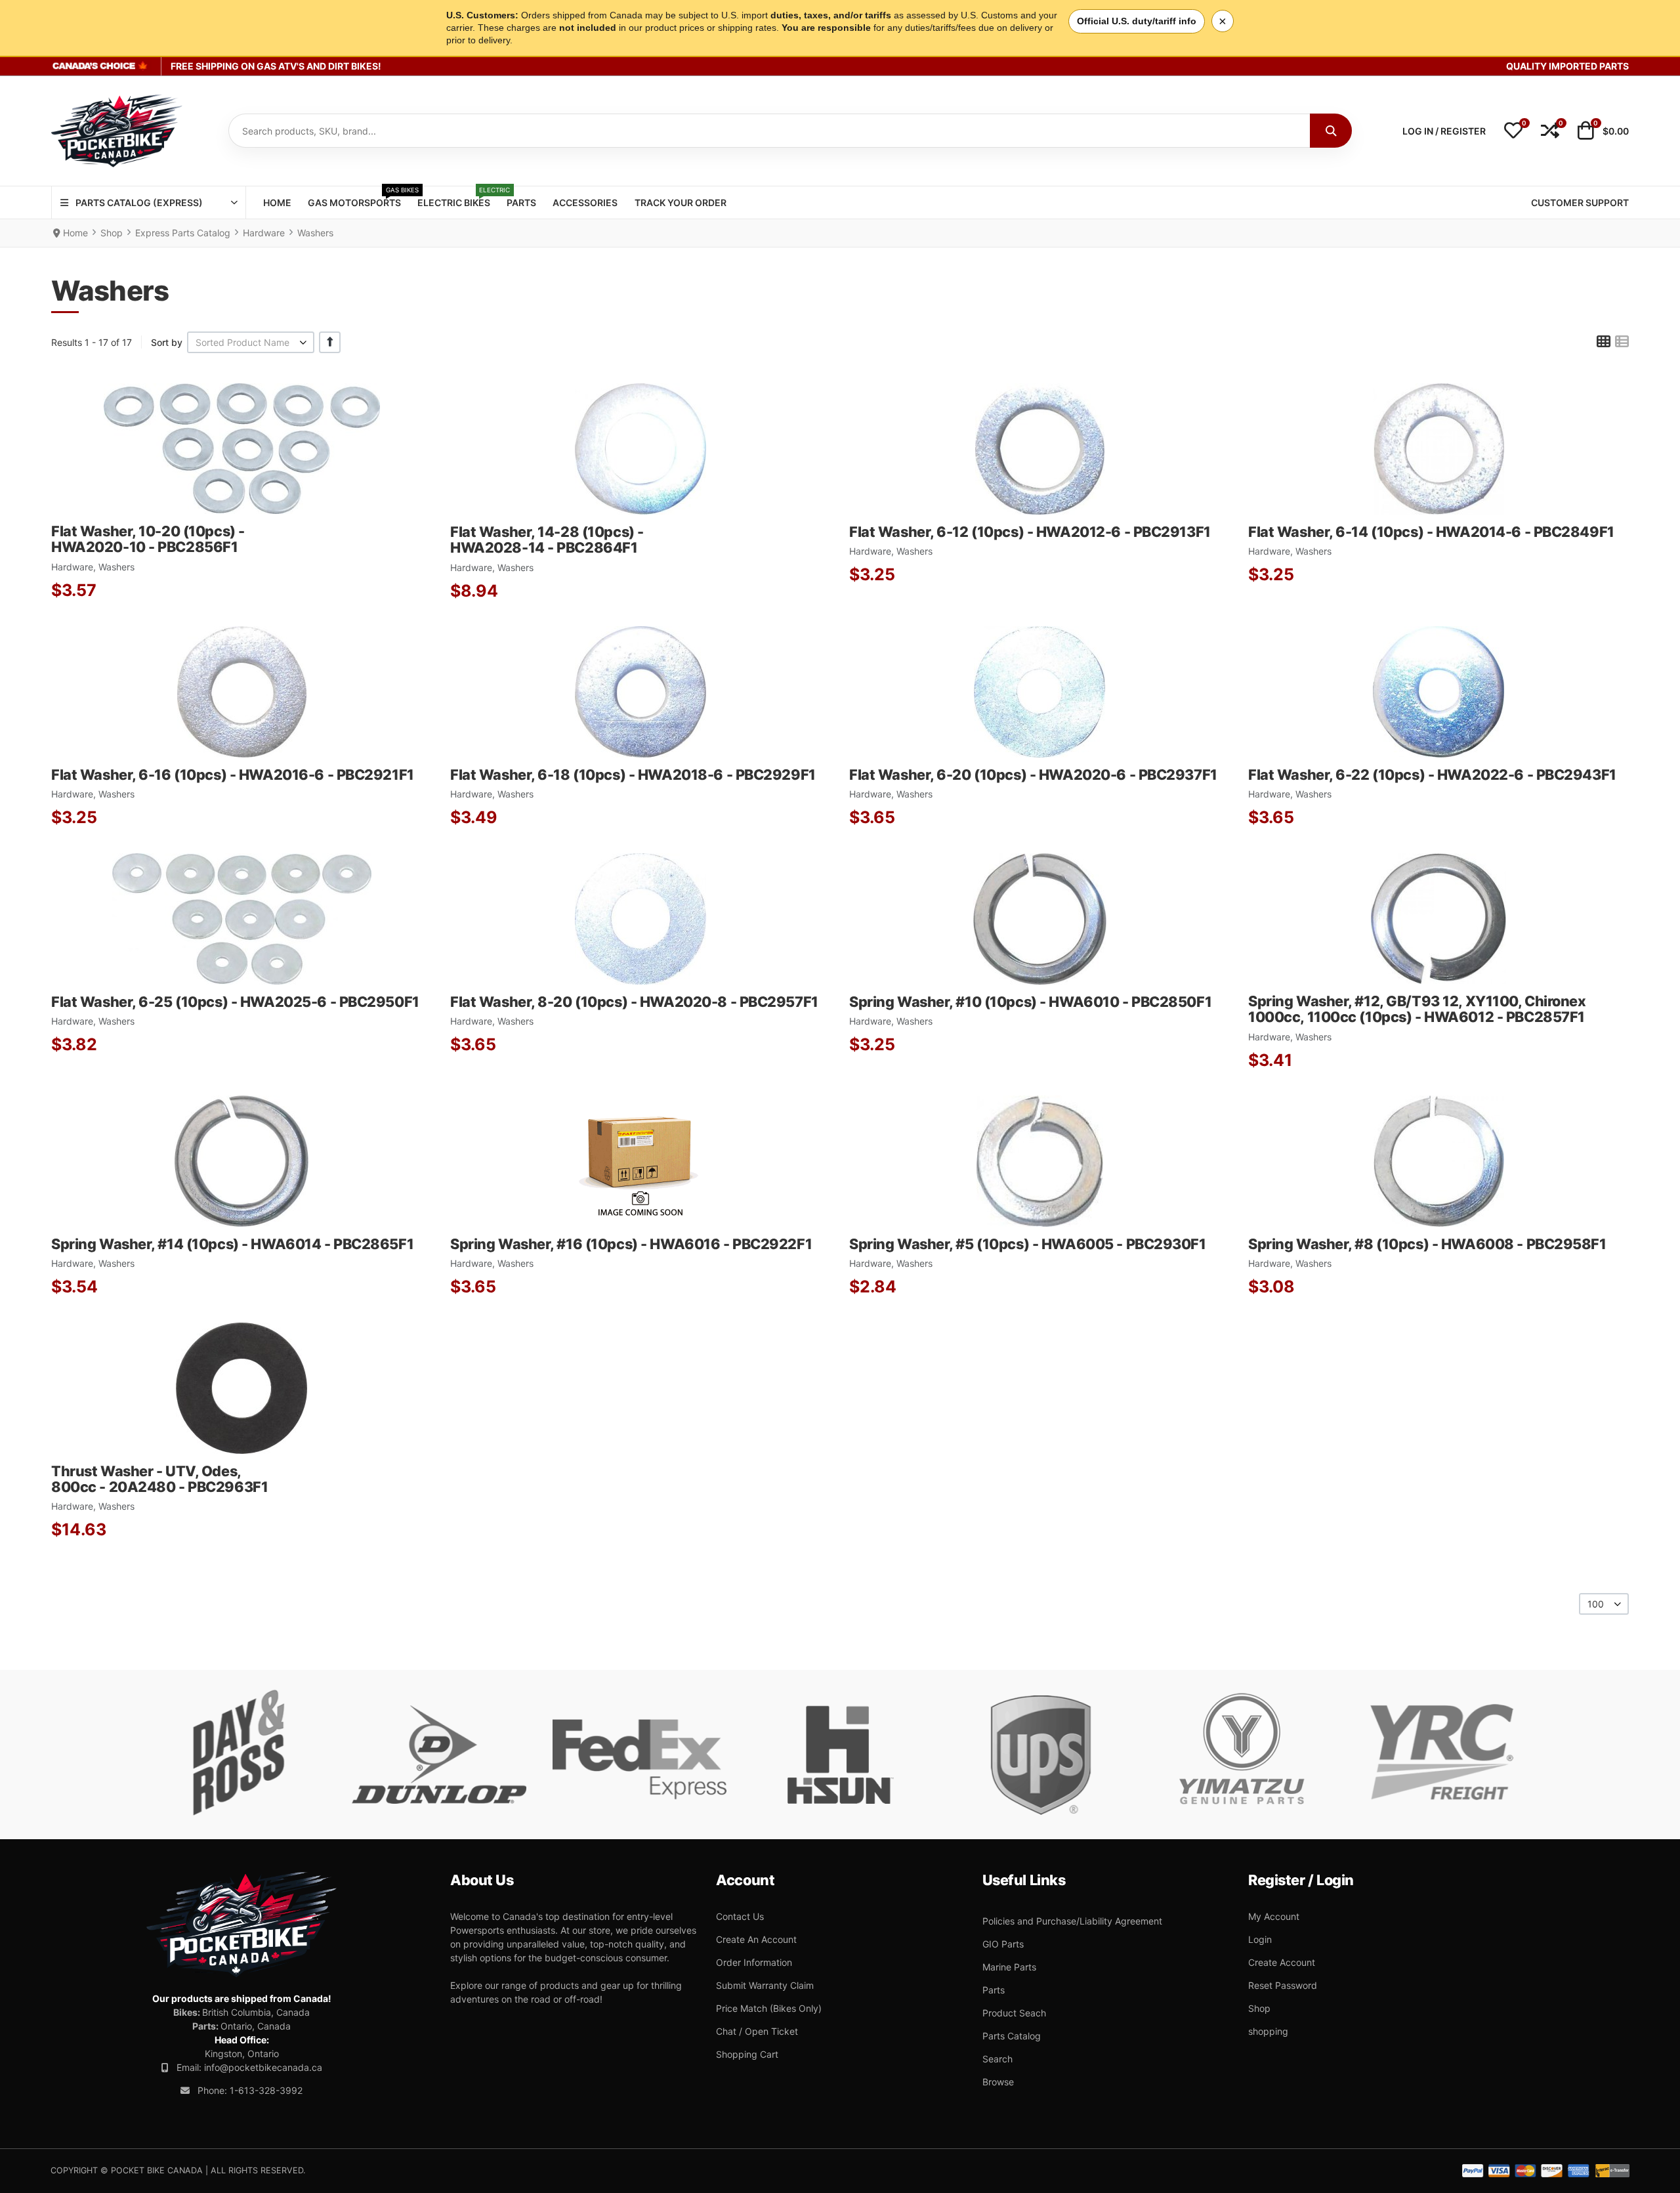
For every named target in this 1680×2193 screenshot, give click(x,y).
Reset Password (1283, 1985)
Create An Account (756, 1939)
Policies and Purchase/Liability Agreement (1072, 1921)
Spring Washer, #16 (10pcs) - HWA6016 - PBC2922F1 (631, 1244)
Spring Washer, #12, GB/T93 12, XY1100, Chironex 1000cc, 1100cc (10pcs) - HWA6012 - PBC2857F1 (1417, 1009)
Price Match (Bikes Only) (769, 2008)
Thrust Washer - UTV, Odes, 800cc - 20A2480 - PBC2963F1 (159, 1479)
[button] (1513, 131)
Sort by (167, 342)
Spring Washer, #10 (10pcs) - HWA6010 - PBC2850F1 (1030, 1002)
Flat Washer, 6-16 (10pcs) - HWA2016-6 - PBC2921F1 (233, 775)
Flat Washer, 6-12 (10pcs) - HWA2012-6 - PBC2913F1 (1030, 532)
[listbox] (251, 342)
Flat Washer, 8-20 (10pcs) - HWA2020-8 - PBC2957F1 (634, 1002)
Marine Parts (1009, 1967)
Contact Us (740, 1916)
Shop (1259, 2008)
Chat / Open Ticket (757, 2031)
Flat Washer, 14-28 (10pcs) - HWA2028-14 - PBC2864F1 (547, 540)
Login (1260, 1939)
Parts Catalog (1012, 2036)
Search (997, 2059)
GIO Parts (1003, 1944)
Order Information (754, 1962)
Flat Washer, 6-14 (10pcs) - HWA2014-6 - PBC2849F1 (1431, 532)
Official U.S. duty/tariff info (1137, 21)
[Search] (1331, 131)
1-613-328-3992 (266, 2090)
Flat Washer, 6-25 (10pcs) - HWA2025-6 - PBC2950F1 (235, 1002)
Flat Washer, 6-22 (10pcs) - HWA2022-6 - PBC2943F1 (1432, 775)
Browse (998, 2082)
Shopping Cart (747, 2054)
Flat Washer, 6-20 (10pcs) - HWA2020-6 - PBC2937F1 (1033, 775)
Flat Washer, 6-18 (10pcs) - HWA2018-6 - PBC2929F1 (633, 775)
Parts (994, 1990)
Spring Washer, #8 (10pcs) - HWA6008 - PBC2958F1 (1427, 1244)
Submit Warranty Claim (765, 1985)
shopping (1268, 2031)
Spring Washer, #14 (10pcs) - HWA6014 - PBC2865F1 (232, 1244)
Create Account (1282, 1962)
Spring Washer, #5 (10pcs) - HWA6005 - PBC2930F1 (1028, 1244)
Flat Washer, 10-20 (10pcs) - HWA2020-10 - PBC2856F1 (148, 539)
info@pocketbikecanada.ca (263, 2067)
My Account (1274, 1916)
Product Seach (1014, 2013)
